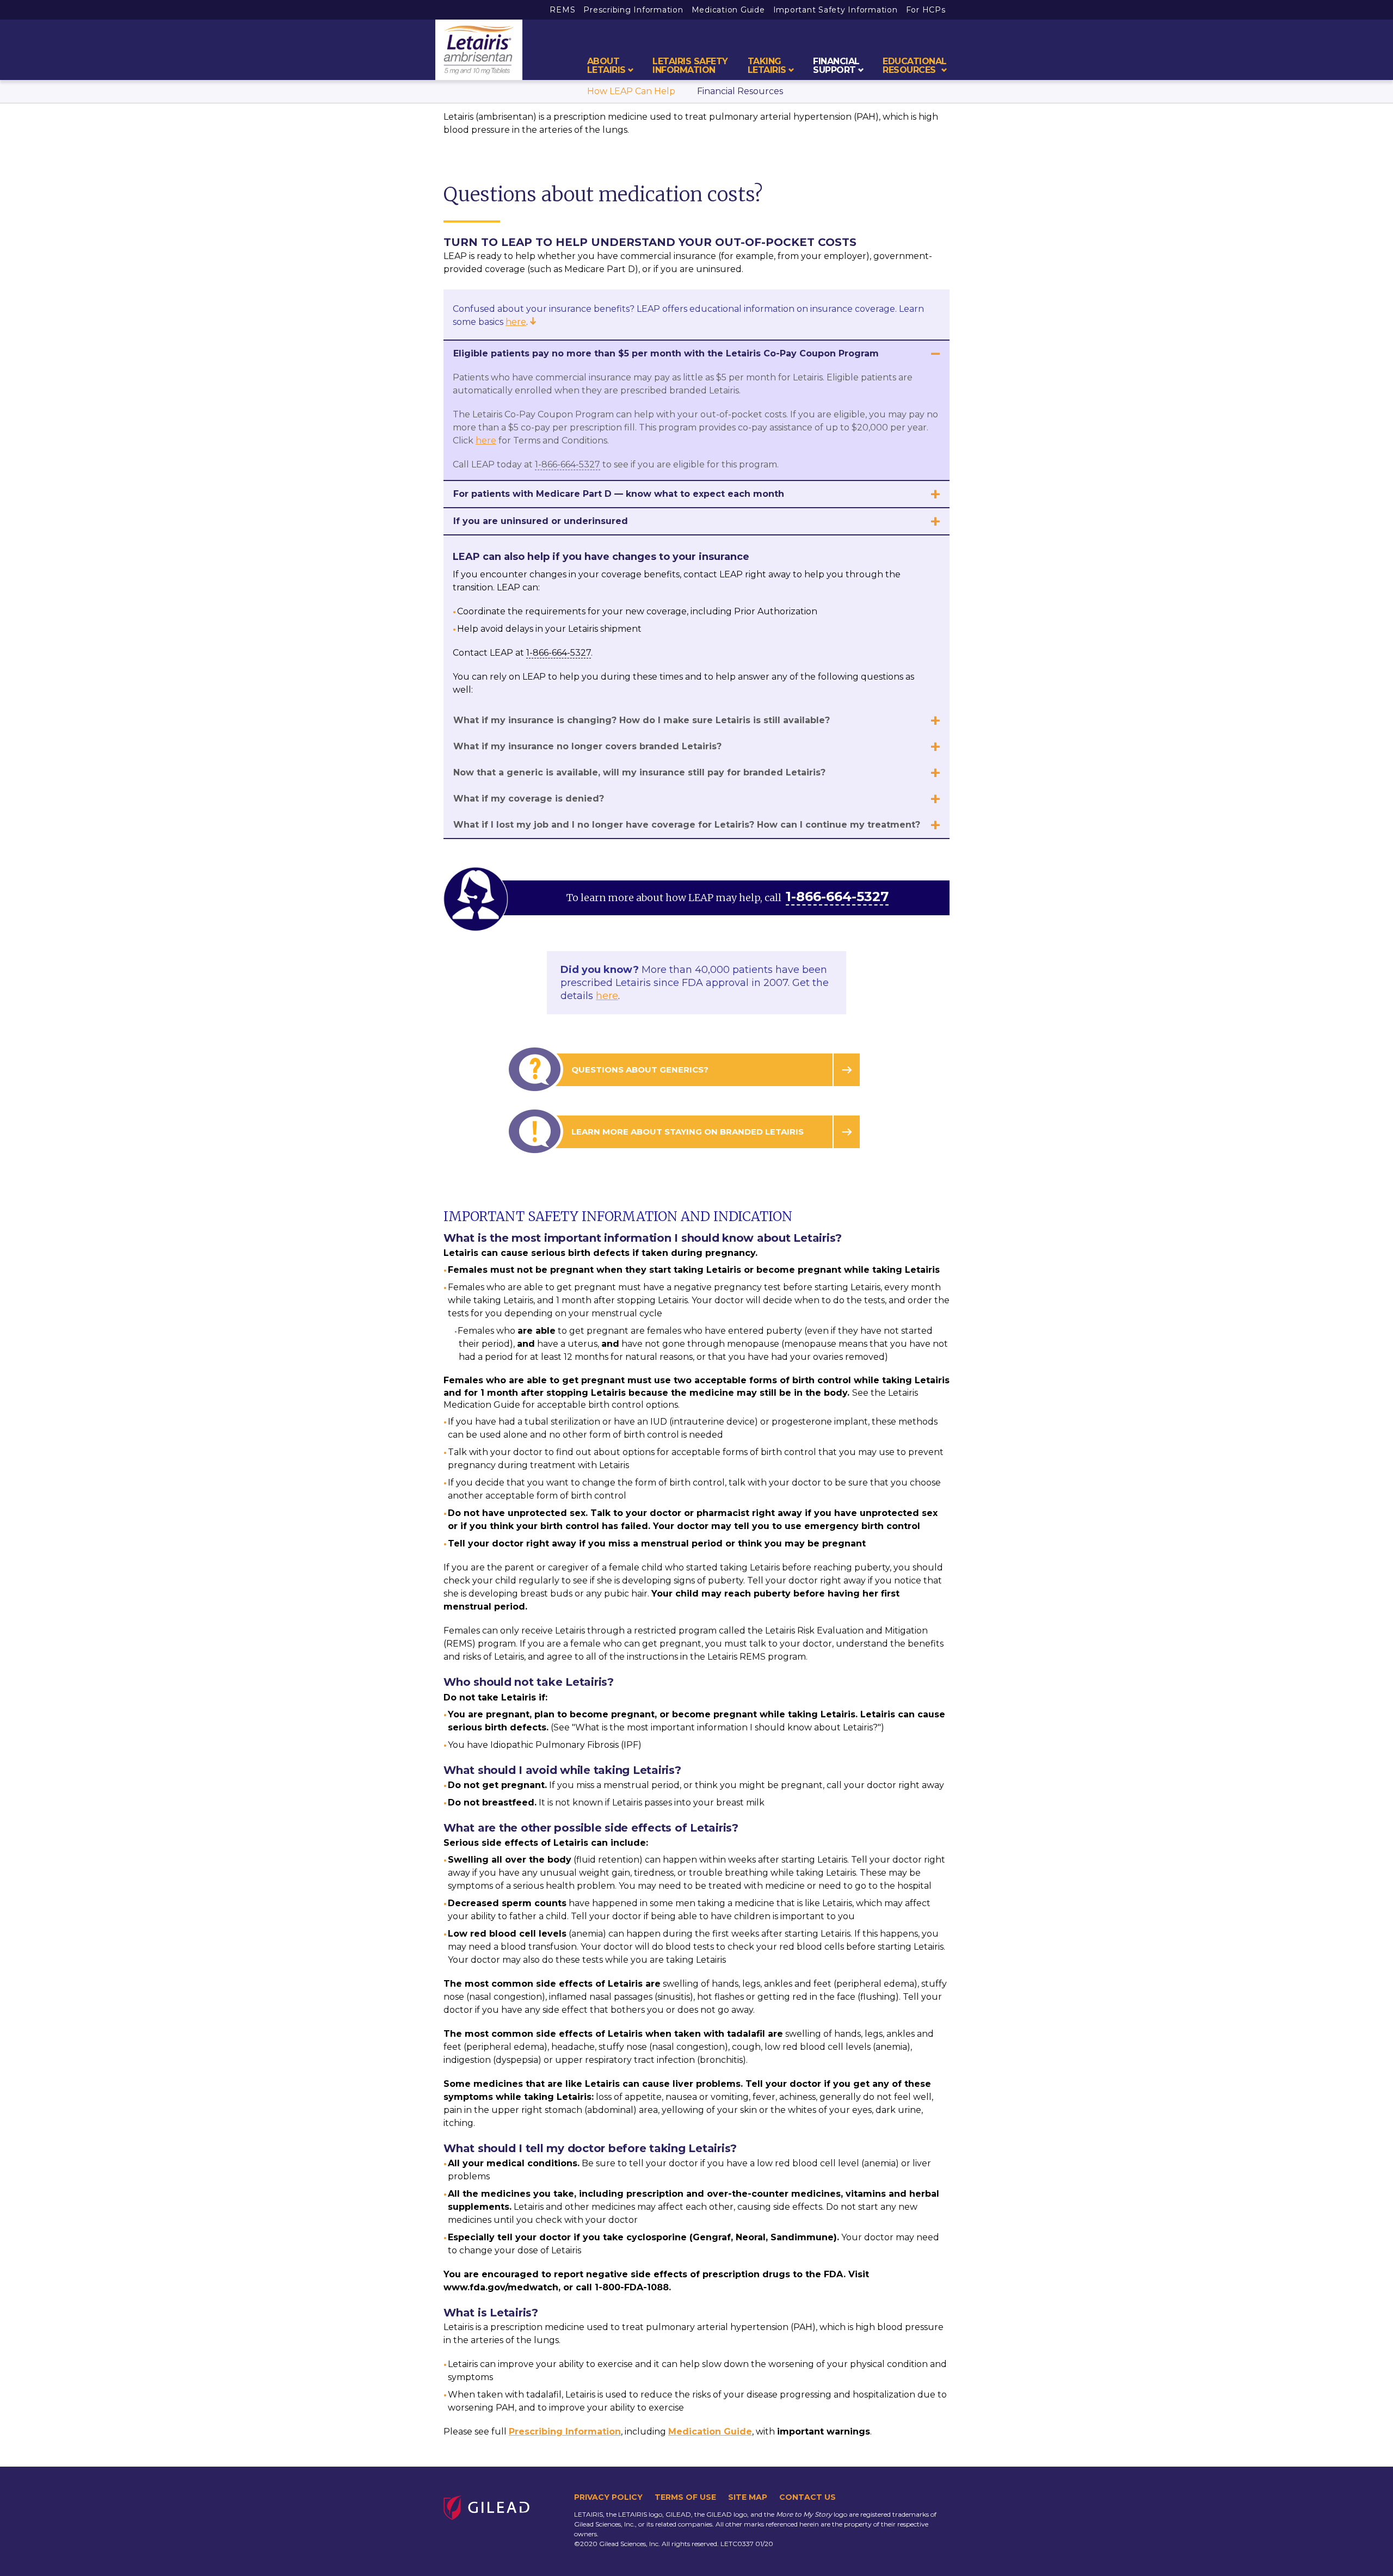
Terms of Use (685, 2497)
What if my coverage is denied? (529, 799)
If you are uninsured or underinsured (541, 521)
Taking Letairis (767, 66)
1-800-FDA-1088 (632, 2287)
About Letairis (606, 66)
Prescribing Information (633, 10)
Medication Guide (728, 10)
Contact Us (808, 2497)
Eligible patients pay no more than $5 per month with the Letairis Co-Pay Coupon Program (666, 353)
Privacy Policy (608, 2497)
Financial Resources (740, 91)
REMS (562, 10)
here (516, 322)
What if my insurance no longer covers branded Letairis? (587, 746)
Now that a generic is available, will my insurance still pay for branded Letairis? (639, 772)
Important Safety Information (836, 10)
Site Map (748, 2497)
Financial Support (836, 66)
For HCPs (926, 10)
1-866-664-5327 (568, 464)
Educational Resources (915, 66)
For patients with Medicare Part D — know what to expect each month (619, 494)
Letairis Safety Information (690, 66)
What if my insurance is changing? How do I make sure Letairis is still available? (642, 720)
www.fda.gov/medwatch (501, 2287)
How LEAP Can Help (631, 91)
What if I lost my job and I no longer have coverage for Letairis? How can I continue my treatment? (687, 825)
